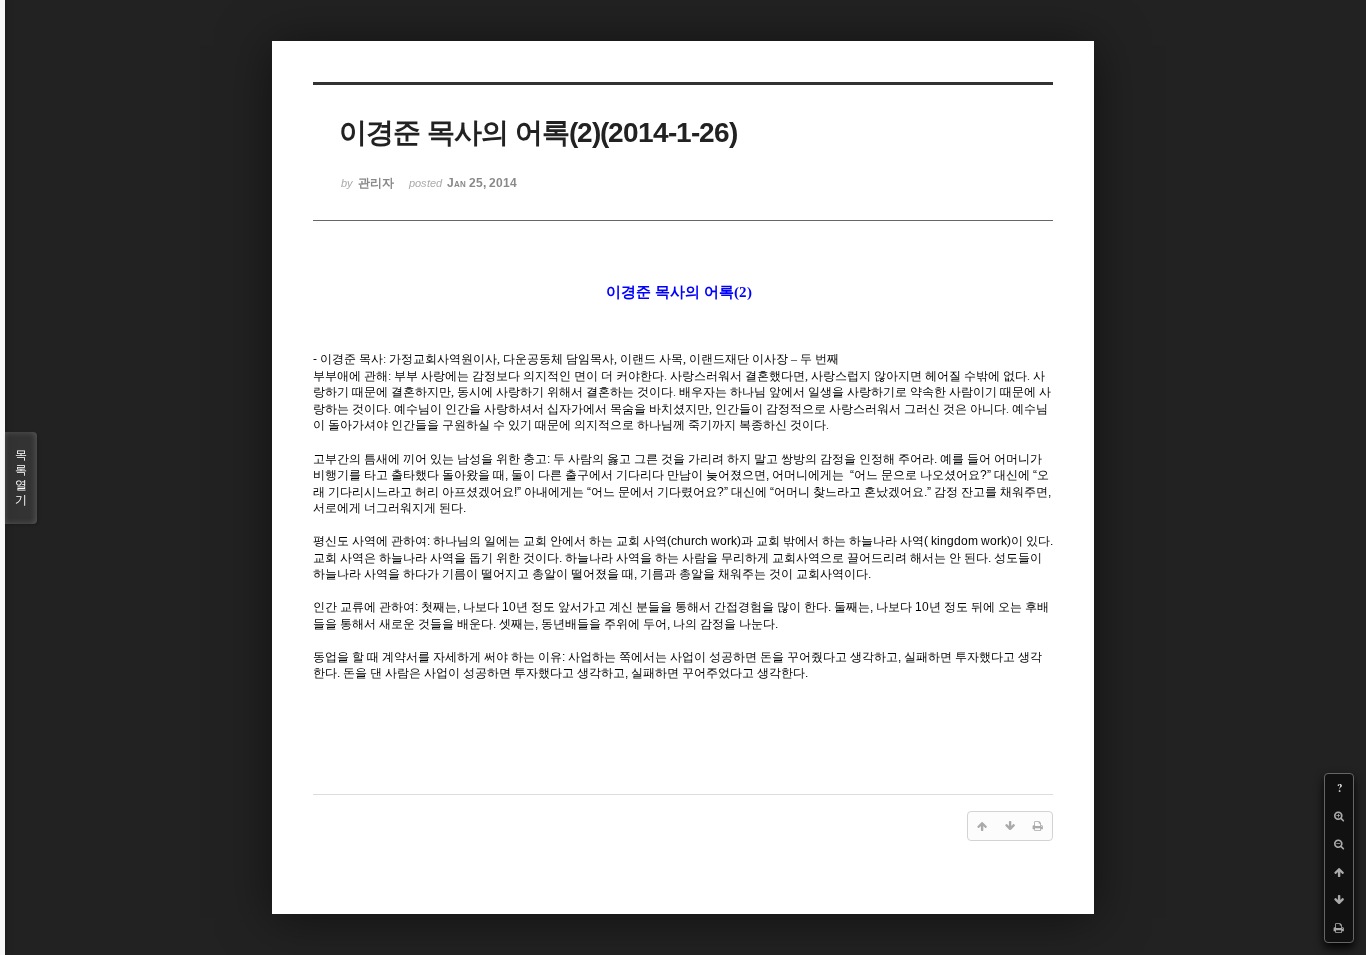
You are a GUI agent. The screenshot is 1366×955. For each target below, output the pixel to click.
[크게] (1339, 816)
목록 (21, 477)
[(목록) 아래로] (1339, 900)
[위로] (1339, 872)
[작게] (1339, 844)
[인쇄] (1339, 928)
